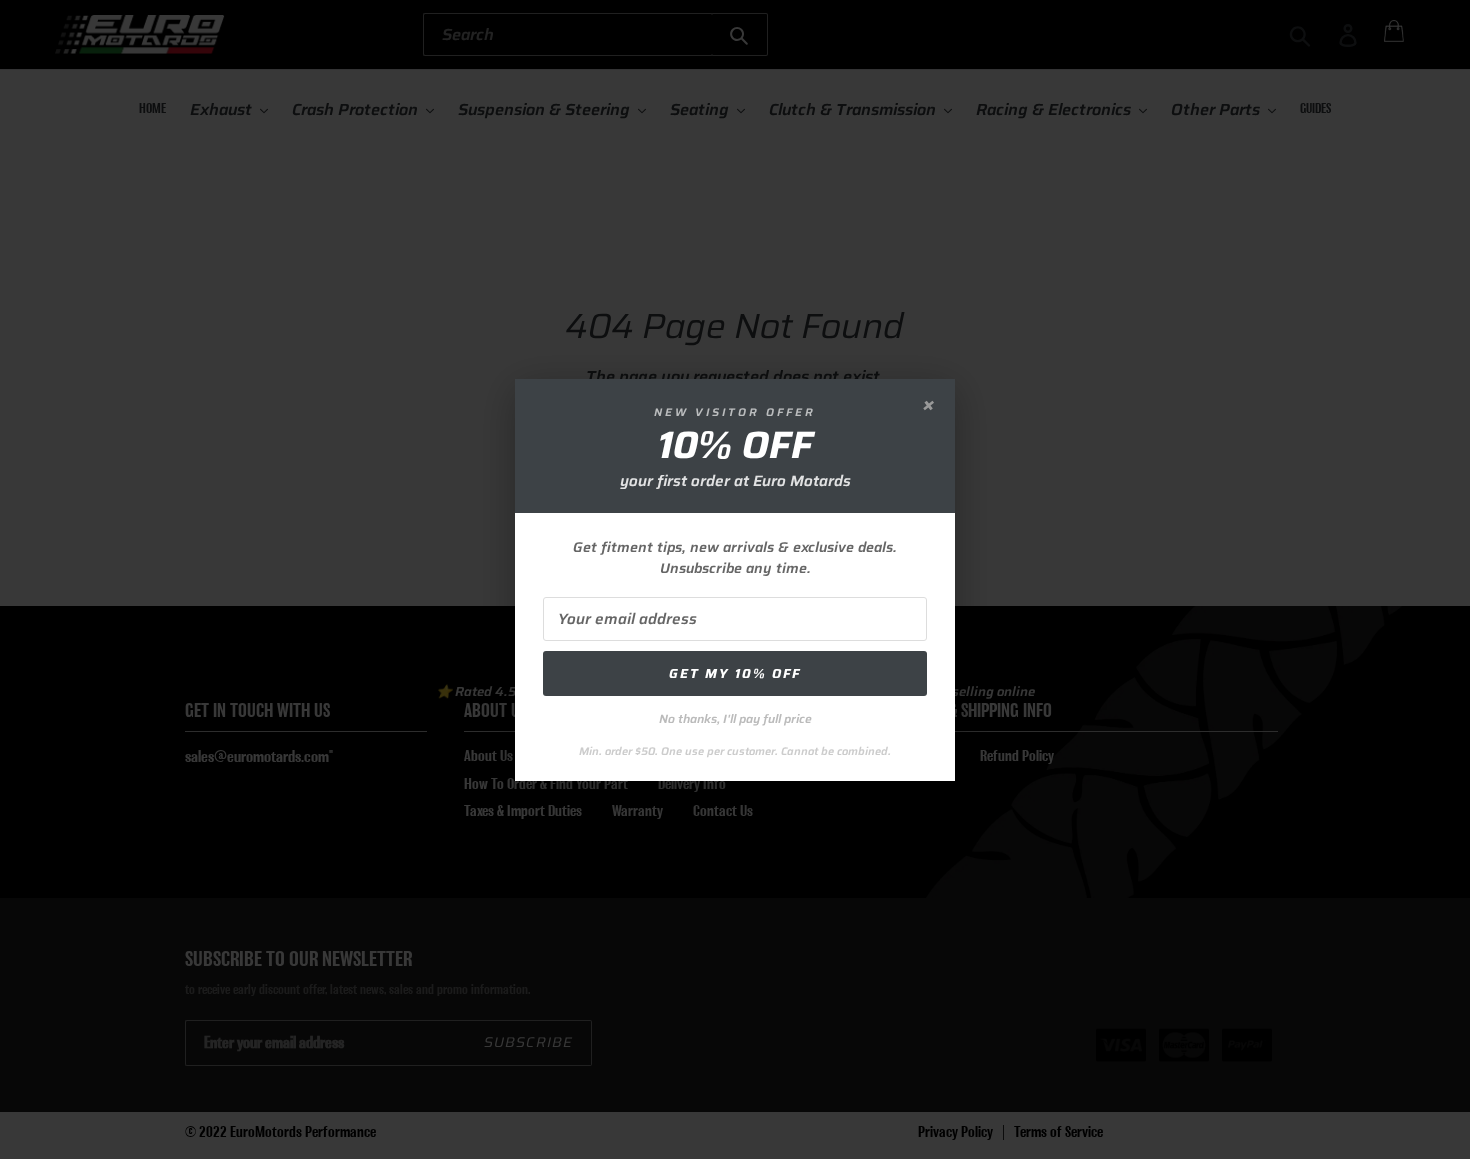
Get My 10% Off (735, 673)
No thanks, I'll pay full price (735, 718)
